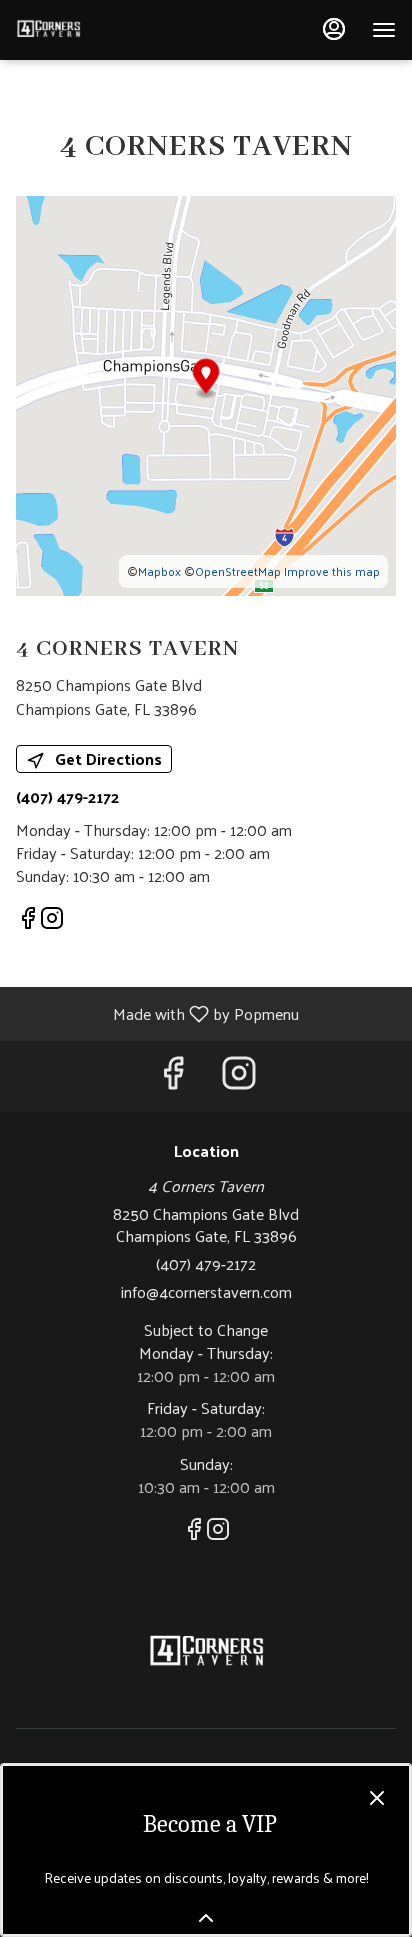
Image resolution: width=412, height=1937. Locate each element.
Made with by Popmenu (157, 1013)
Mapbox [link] (159, 571)
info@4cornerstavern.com (206, 1292)
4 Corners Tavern (206, 1653)
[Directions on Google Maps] (206, 393)
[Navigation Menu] (384, 30)
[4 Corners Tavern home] (106, 30)
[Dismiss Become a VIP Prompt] (377, 1798)
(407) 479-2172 (206, 1264)
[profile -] (334, 29)
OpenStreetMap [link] (238, 571)
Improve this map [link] (332, 571)
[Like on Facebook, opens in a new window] (28, 920)
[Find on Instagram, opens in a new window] (52, 920)
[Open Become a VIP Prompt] (206, 1918)
